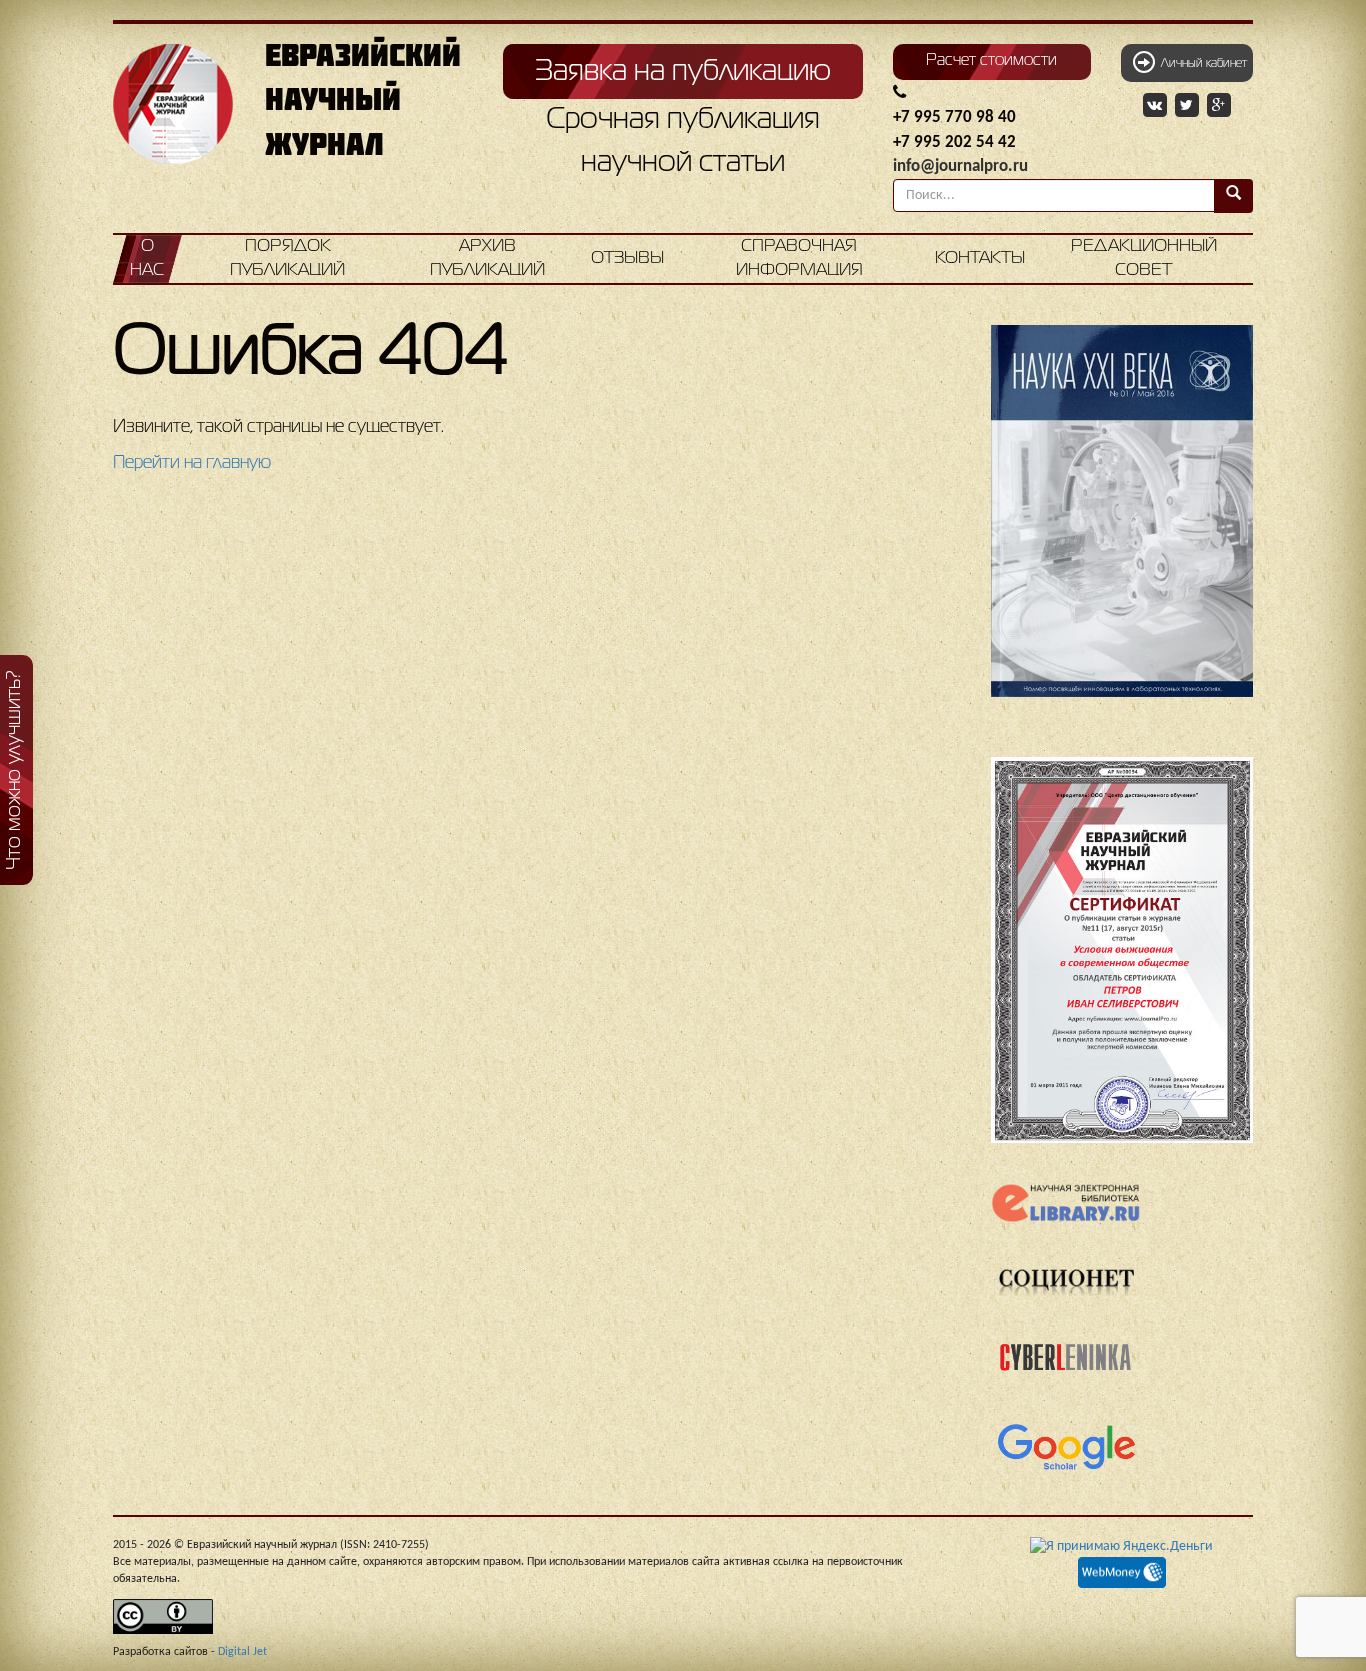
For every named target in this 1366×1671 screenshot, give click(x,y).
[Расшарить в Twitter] (1189, 106)
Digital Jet (242, 1652)
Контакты (980, 258)
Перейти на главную (192, 463)
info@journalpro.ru (960, 166)
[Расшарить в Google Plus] (1219, 106)
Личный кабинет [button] (1201, 64)
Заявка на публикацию (683, 72)
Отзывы (627, 258)
